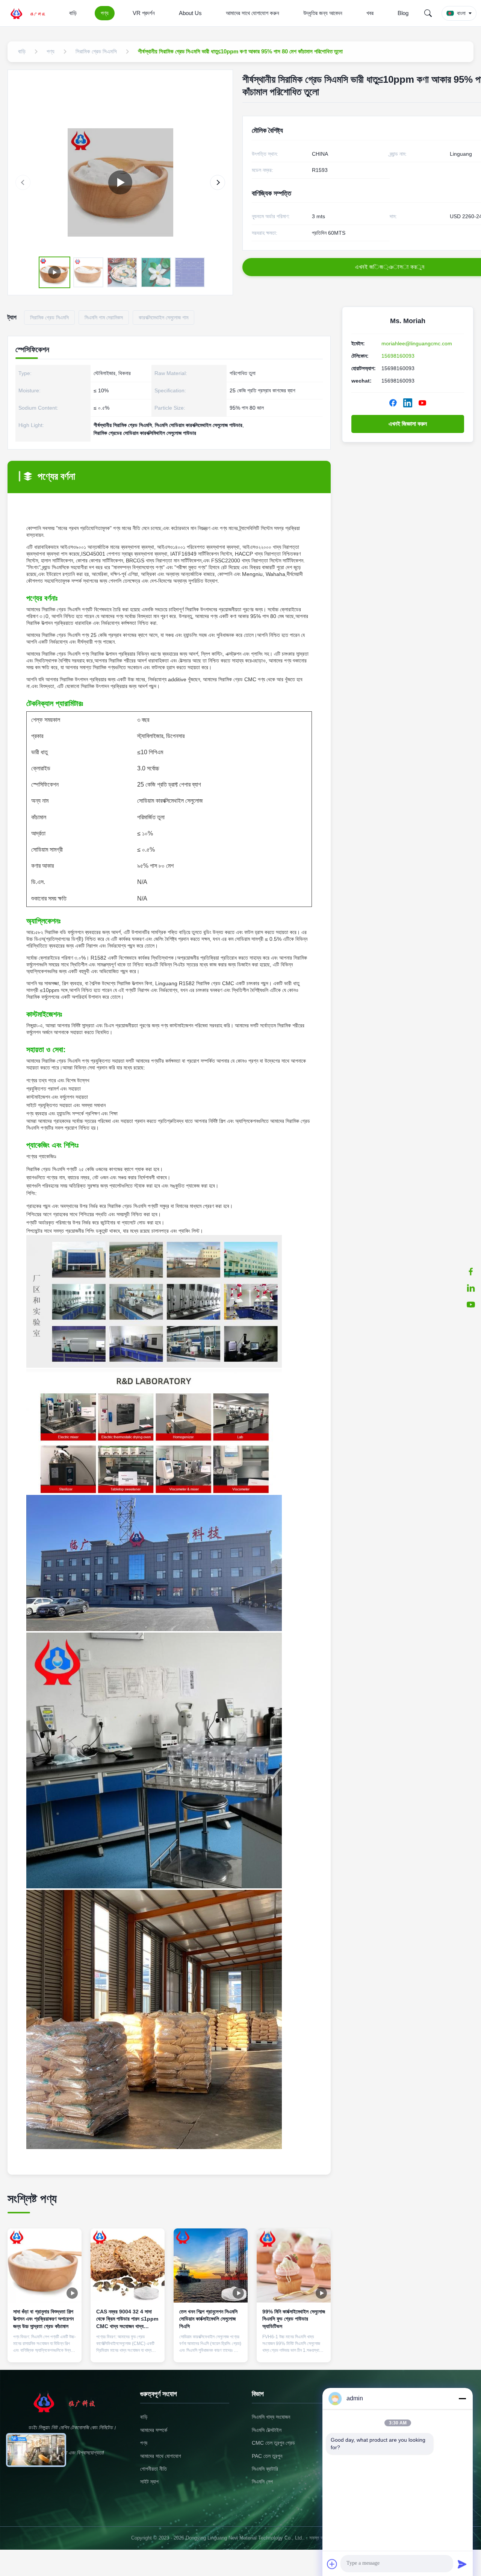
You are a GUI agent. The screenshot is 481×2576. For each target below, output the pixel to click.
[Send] (462, 2564)
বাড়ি (73, 13)
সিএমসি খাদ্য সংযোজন (271, 2417)
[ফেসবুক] (471, 1271)
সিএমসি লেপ (262, 2482)
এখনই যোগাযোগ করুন (45, 2350)
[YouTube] (422, 403)
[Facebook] (393, 403)
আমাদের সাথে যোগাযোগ (161, 2456)
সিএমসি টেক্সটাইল (267, 2430)
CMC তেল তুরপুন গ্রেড (273, 2443)
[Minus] (462, 2398)
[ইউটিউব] (471, 1305)
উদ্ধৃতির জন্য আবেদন (323, 13)
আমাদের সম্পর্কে (154, 2430)
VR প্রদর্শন (144, 13)
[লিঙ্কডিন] (471, 1288)
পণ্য (105, 13)
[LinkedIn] (408, 403)
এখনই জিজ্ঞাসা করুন (408, 424)
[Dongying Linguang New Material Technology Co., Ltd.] (32, 13)
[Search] (428, 13)
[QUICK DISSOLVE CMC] (120, 182)
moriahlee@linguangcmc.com (417, 343)
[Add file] (332, 2564)
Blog (403, 13)
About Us (190, 13)
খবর (370, 13)
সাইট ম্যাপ (149, 2482)
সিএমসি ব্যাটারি (265, 2469)
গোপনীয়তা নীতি (154, 2469)
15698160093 (398, 356)
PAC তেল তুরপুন (267, 2456)
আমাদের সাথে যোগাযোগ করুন (253, 13)
